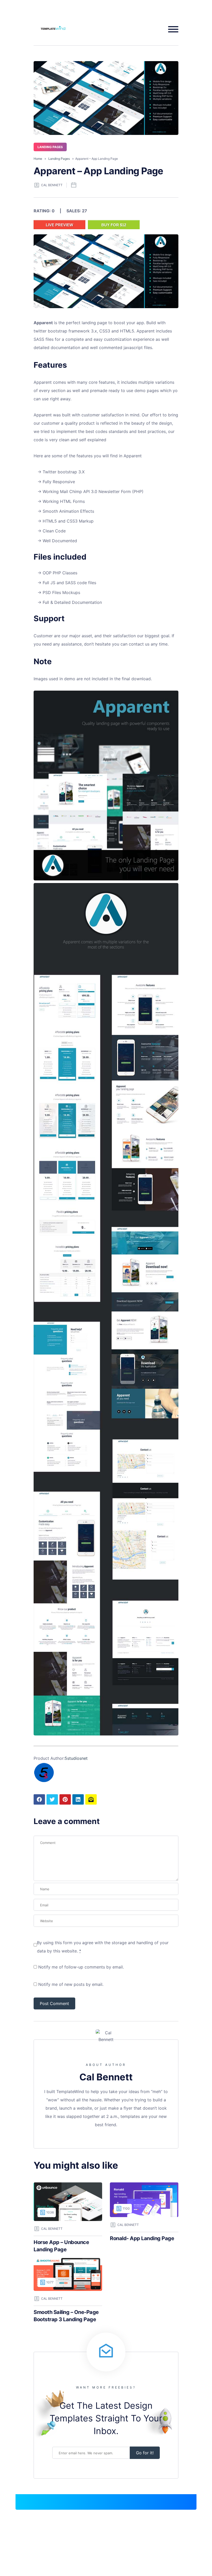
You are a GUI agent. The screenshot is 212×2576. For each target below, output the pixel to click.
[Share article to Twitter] (52, 1799)
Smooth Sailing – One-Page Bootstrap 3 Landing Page (66, 2316)
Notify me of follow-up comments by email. (81, 1967)
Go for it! (145, 2453)
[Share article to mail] (91, 1799)
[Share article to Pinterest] (65, 1799)
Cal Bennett (52, 185)
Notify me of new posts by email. (71, 1984)
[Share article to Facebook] (39, 1799)
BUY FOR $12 (114, 225)
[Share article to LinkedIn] (78, 1799)
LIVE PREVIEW (59, 225)
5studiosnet (76, 1758)
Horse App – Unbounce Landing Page (61, 2246)
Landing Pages (50, 147)
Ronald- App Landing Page (142, 2238)
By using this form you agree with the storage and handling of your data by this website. (103, 1947)
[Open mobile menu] (171, 29)
